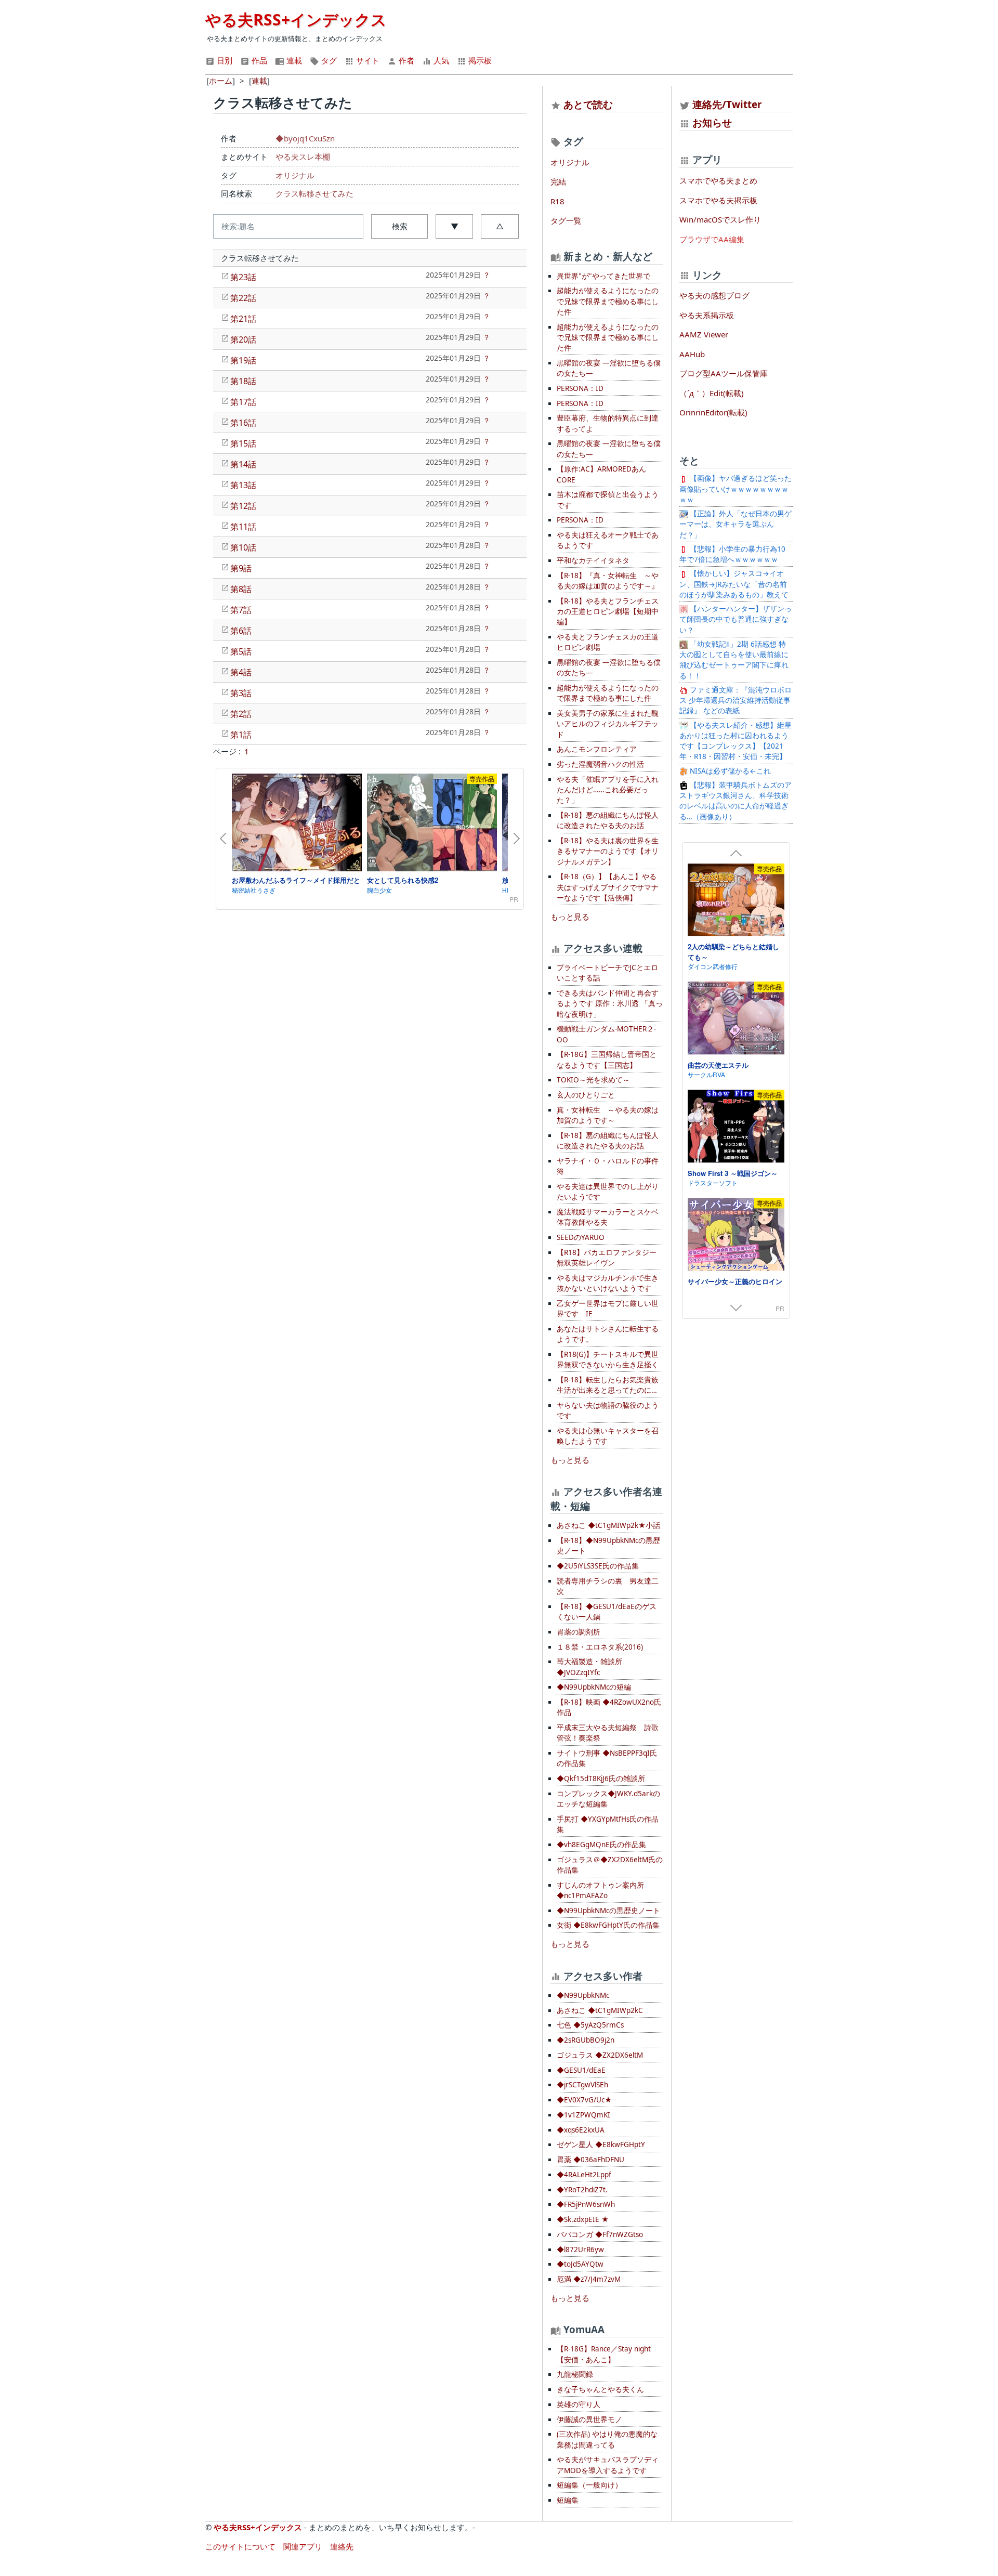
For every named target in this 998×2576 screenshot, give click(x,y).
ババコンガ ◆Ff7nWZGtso (600, 2234)
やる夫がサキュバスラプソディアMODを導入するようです (608, 2465)
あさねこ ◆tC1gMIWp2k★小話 (608, 1525)
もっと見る (570, 917)
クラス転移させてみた (314, 193)
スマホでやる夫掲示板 (718, 200)
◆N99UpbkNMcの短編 (594, 1687)
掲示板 (479, 60)
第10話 (243, 547)
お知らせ (712, 122)
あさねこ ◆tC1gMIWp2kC (600, 2010)
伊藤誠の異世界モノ (589, 2420)
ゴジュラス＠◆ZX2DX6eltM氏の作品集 (610, 1865)
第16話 (243, 423)
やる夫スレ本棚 (303, 156)
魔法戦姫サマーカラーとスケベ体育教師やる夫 (608, 1217)
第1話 (241, 735)
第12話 (243, 506)
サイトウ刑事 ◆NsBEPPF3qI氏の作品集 (607, 1758)
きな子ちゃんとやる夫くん (600, 2389)
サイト (367, 60)
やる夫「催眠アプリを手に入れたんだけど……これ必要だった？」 (608, 790)
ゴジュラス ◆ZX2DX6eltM (600, 2055)
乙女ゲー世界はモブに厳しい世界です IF (608, 1309)
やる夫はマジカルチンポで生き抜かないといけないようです (608, 1283)
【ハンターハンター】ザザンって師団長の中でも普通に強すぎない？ (736, 619)
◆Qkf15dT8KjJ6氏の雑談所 (601, 1779)
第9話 (241, 568)
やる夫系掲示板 (707, 315)
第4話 (241, 672)
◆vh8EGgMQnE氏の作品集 (601, 1845)
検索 (400, 226)
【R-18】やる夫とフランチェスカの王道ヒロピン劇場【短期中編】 (608, 612)
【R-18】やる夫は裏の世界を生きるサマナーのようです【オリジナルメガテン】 (608, 851)
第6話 (241, 631)
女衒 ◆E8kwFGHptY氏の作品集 (608, 1925)
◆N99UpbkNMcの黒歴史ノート (608, 1911)
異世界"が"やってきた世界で (603, 276)
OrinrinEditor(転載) (713, 412)
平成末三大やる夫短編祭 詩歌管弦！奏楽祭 (608, 1733)
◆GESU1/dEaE (581, 2070)
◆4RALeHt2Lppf (584, 2175)
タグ (328, 60)
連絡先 (342, 2546)
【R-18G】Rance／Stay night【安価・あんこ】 (604, 2354)
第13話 (243, 485)
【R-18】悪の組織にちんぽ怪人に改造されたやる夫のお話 (608, 820)
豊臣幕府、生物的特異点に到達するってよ (608, 423)
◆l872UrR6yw (580, 2250)
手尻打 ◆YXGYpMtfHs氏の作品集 (608, 1824)
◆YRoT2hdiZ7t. (582, 2190)
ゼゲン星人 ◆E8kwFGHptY (601, 2145)
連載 (293, 60)
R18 (557, 201)
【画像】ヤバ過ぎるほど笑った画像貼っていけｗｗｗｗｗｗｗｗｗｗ (736, 489)
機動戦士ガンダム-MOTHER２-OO (606, 1034)
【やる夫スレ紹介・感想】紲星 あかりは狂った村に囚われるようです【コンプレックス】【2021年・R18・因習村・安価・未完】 (736, 741)
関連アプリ (303, 2546)
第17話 (243, 402)
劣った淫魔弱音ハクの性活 (600, 764)
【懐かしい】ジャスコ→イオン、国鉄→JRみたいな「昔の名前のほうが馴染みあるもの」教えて (734, 584)
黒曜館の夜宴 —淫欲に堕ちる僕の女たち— (609, 368)
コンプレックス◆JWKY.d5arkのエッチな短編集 (608, 1799)
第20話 (243, 339)
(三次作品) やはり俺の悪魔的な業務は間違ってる (607, 2439)
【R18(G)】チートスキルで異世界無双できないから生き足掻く (608, 1359)
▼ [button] (455, 226)
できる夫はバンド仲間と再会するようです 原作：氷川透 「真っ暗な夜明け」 (610, 1004)
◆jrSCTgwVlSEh (582, 2085)
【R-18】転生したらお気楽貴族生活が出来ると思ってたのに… (608, 1385)
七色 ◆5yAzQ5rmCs (590, 2025)
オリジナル (295, 175)
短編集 (568, 2500)
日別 (224, 60)
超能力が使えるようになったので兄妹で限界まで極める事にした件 (608, 301)
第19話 (243, 360)
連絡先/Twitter (726, 104)
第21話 (243, 319)
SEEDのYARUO (581, 1237)
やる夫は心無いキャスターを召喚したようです (608, 1436)
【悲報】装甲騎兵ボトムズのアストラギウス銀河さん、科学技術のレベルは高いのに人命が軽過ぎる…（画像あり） (736, 801)
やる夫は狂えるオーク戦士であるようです (608, 540)
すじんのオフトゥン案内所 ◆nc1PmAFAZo (600, 1890)
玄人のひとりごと (586, 1095)
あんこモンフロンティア (597, 749)
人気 (440, 60)
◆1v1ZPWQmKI (583, 2115)
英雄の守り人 (579, 2404)
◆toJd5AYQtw (580, 2264)
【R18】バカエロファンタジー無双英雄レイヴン (607, 1258)
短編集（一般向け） (589, 2485)
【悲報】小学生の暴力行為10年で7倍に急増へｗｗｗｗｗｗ (732, 554)
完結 (558, 181)
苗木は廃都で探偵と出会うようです (608, 500)
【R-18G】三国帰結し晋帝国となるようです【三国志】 (607, 1060)
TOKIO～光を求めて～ (593, 1080)
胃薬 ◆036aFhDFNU (590, 2160)
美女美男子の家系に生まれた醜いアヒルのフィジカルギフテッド (608, 724)
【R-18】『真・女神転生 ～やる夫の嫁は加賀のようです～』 (608, 581)
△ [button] (500, 226)
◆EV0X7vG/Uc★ (584, 2100)
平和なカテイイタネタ (593, 560)
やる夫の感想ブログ (714, 295)
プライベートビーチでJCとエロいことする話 (607, 973)
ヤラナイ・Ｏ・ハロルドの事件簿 (608, 1166)
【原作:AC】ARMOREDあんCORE (601, 474)
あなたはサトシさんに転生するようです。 (608, 1334)
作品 (258, 60)
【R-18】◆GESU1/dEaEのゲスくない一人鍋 (607, 1612)
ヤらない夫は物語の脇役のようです (608, 1410)
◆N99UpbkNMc (583, 1995)
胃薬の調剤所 (579, 1632)
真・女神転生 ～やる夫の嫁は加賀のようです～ (608, 1115)
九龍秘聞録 (575, 2374)
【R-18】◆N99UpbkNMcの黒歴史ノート (608, 1546)
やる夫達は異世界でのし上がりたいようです (608, 1192)
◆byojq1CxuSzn (305, 138)
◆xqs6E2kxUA (581, 2130)
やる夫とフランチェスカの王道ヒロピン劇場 (608, 642)
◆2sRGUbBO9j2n (586, 2040)
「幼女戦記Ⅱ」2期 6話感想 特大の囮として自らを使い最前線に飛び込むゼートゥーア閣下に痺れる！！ (734, 660)
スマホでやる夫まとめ (718, 180)
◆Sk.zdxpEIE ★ (583, 2219)
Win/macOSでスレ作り (720, 219)
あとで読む (588, 104)
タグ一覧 (566, 220)
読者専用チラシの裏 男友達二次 (608, 1586)
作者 (405, 60)
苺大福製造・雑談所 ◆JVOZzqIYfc (589, 1667)
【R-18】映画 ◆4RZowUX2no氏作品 (609, 1707)
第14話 (243, 464)
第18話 (243, 381)
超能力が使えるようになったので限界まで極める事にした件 (608, 693)
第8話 (241, 589)
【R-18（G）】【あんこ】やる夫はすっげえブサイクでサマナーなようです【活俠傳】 (608, 887)
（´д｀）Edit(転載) (712, 393)
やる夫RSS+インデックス (296, 19)
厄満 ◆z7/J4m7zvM (589, 2279)
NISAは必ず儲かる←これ (729, 771)
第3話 (241, 693)
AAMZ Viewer (704, 334)
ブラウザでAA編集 (712, 239)
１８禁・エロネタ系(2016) (600, 1647)
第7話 (241, 610)
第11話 (243, 527)
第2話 (241, 714)
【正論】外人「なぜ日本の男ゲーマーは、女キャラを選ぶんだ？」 (736, 524)
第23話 (243, 277)
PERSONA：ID (580, 388)
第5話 (241, 651)
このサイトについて (240, 2546)
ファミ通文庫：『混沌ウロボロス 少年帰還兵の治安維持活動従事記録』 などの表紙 (736, 701)
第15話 (243, 443)
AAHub (692, 354)
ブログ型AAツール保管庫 (724, 373)
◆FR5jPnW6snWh (586, 2204)
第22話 (243, 298)
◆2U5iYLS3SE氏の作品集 (598, 1566)
